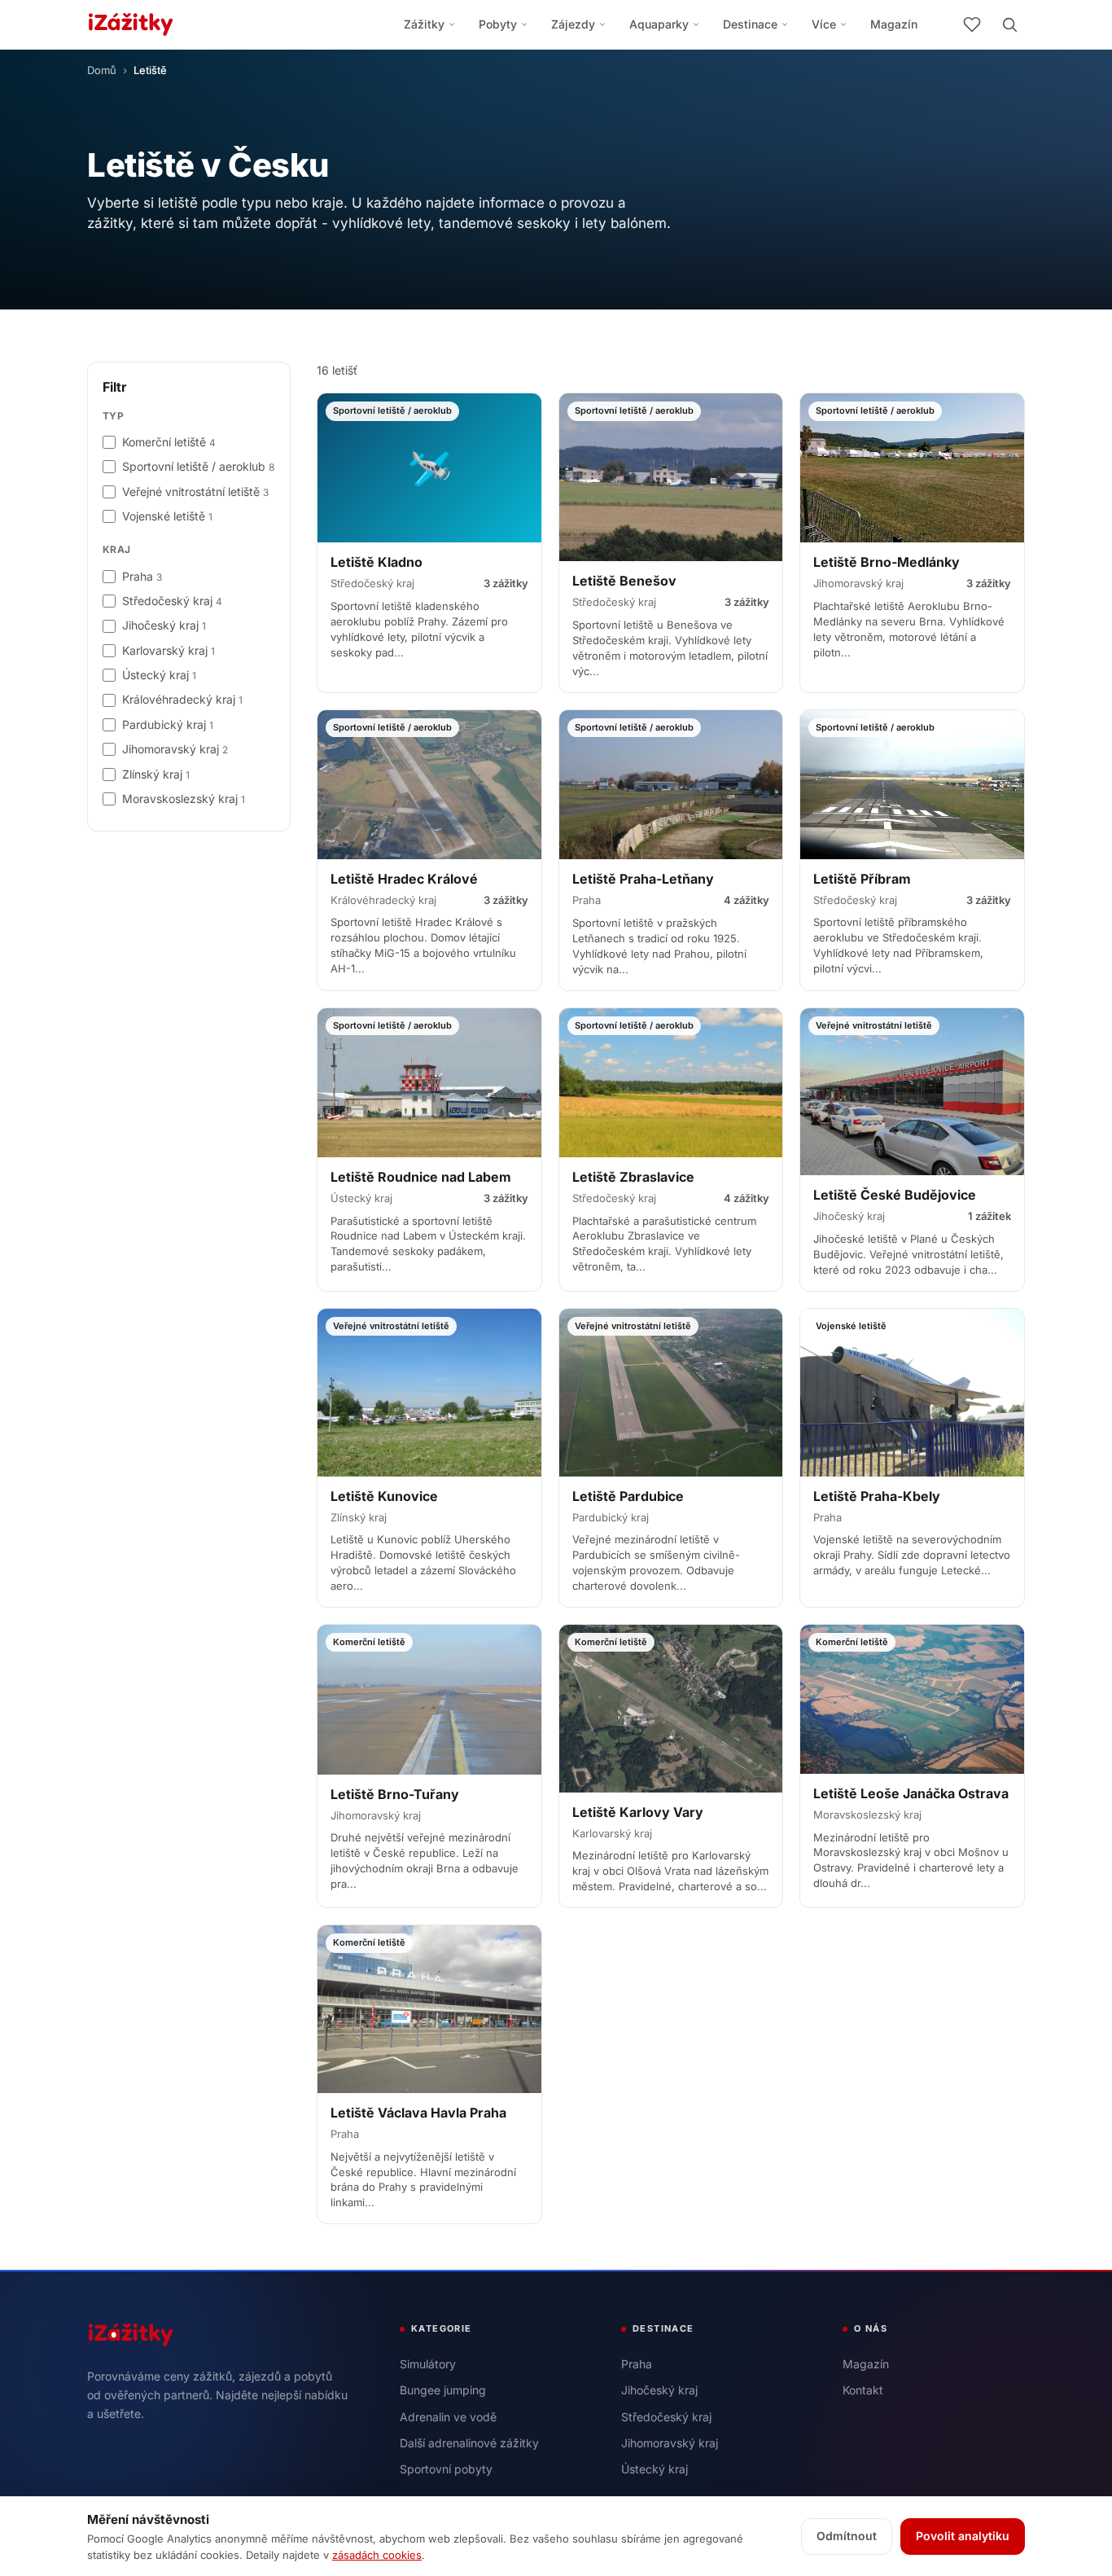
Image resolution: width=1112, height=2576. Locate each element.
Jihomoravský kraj (670, 2443)
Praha (637, 2364)
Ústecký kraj (655, 2469)
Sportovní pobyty (446, 2469)
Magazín (894, 24)
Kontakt (863, 2390)
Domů (102, 70)
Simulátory (428, 2364)
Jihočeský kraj (659, 2390)
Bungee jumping (443, 2390)
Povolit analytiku (963, 2536)
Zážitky (424, 24)
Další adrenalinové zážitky (469, 2443)
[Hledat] (1009, 24)
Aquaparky (659, 24)
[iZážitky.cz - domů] (131, 24)
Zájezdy (573, 24)
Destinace (750, 24)
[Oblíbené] (972, 24)
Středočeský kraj (666, 2417)
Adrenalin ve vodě (448, 2417)
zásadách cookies (377, 2555)
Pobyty (498, 24)
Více (824, 24)
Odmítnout (847, 2536)
